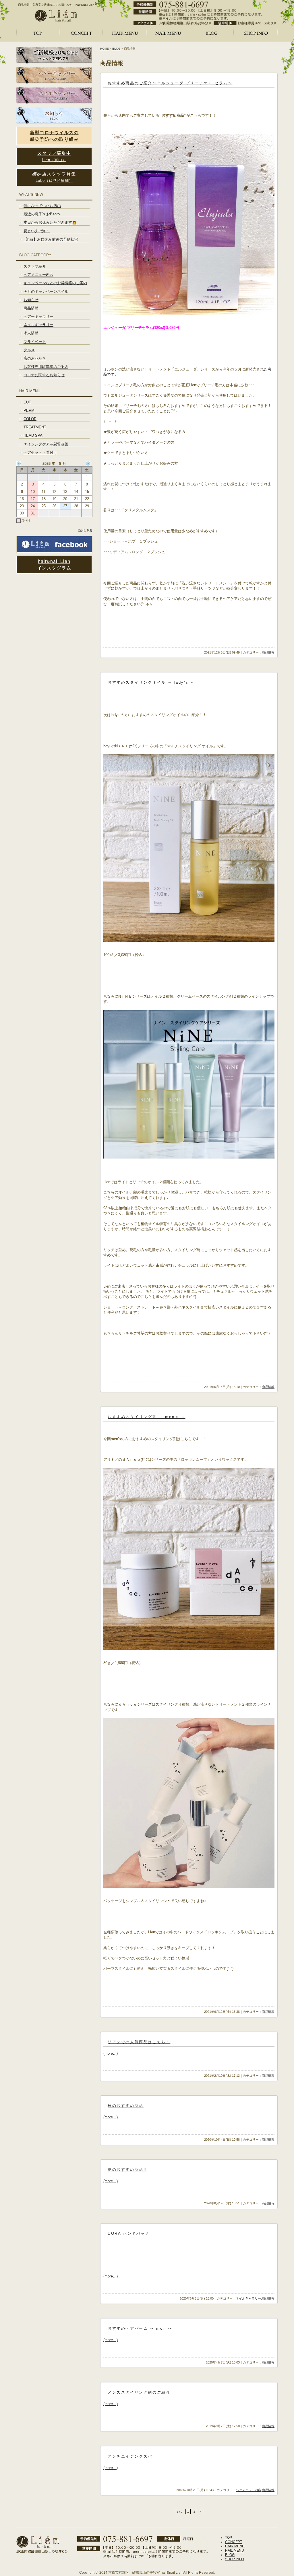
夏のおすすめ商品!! (127, 2170)
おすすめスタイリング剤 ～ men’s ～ (147, 1417)
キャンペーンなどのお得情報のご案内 (55, 283)
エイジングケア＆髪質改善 (46, 444)
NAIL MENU (235, 2550)
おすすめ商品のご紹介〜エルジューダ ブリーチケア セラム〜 (170, 83)
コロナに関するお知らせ (44, 375)
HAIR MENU (235, 2546)
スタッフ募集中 (54, 156)
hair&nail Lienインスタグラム (54, 565)
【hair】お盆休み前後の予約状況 (51, 239)
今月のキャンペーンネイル (46, 291)
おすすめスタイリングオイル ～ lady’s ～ (151, 682)
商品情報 (268, 652)
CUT (27, 402)
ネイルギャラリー (248, 2298)
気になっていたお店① (42, 206)
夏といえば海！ (37, 231)
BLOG (116, 49)
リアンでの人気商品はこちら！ (139, 2042)
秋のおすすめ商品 (126, 2106)
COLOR (30, 419)
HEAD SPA (33, 435)
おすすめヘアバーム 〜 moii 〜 (140, 2328)
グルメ (29, 350)
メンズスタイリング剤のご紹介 (139, 2392)
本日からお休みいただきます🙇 (50, 222)
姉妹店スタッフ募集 (54, 177)
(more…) (111, 2053)
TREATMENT (35, 427)
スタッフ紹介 (35, 266)
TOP (229, 2538)
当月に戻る (85, 530)
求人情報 (31, 333)
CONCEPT (234, 2542)
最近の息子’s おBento (42, 214)
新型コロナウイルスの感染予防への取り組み (54, 136)
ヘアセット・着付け (40, 452)
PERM (29, 411)
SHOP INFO (234, 2559)
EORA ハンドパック (129, 2233)
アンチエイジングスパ (130, 2456)
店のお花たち (35, 358)
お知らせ (31, 300)
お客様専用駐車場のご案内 (46, 367)
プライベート (35, 342)
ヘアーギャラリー (38, 316)
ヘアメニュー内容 (248, 2490)
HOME (105, 49)
